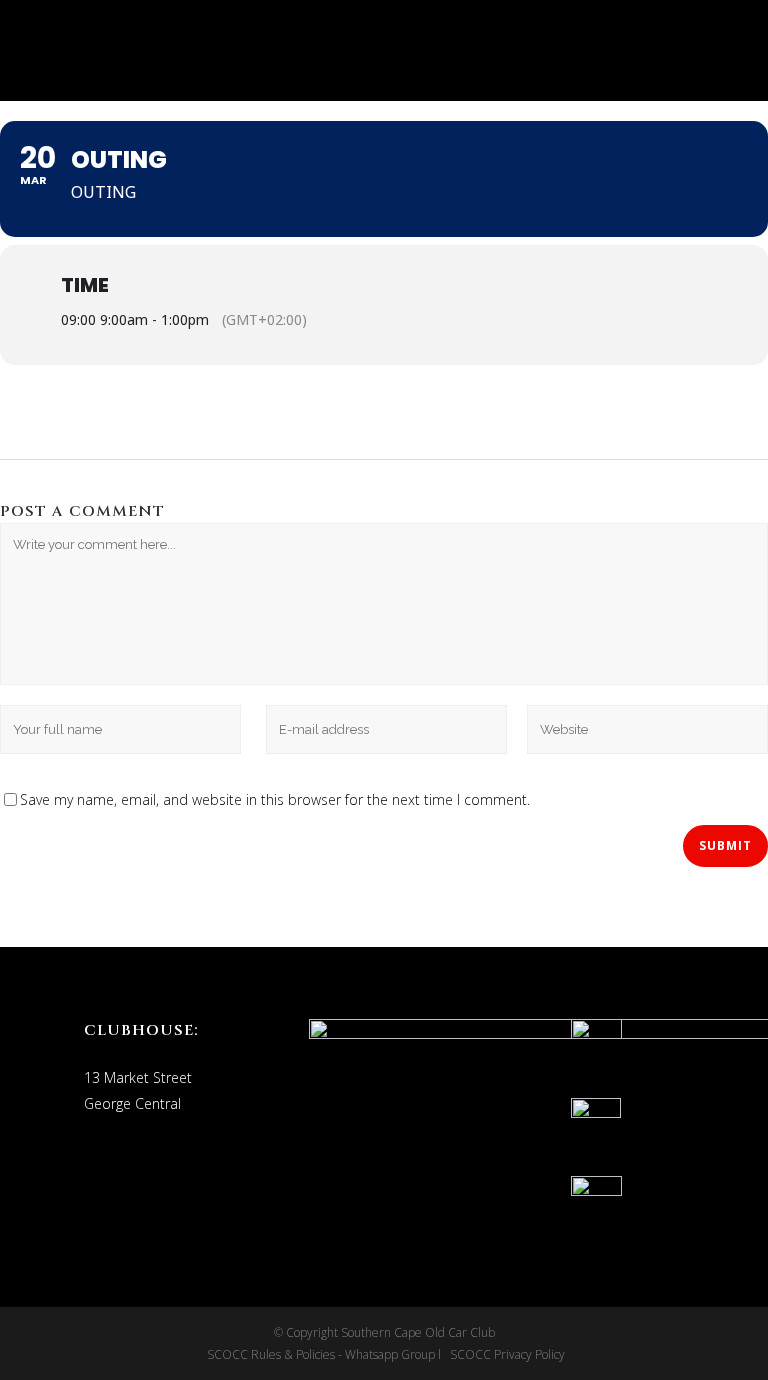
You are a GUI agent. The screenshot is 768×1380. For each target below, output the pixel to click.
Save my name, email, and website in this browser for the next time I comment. (275, 799)
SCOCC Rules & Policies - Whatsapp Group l (327, 1354)
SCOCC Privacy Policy (506, 1354)
